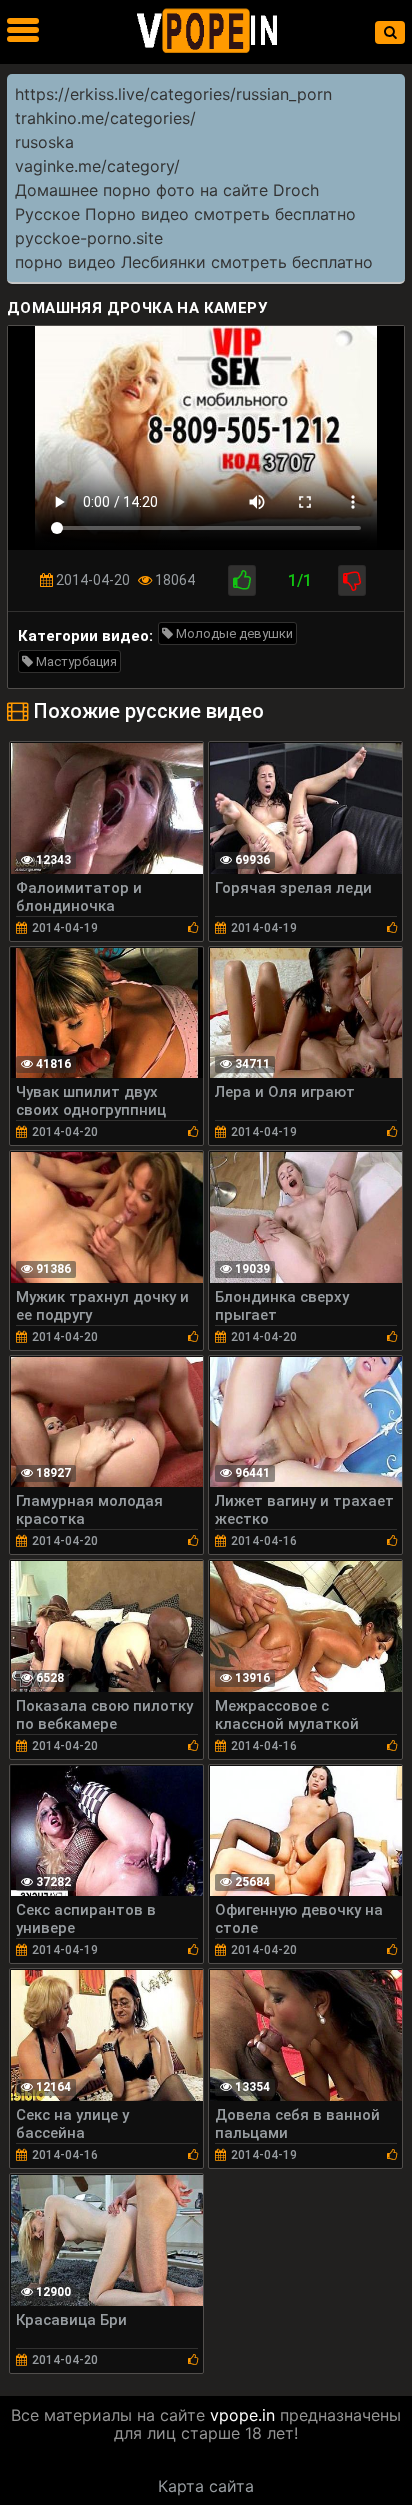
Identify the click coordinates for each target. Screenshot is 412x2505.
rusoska (44, 142)
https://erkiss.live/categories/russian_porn (173, 94)
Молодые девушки (233, 633)
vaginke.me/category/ (97, 166)
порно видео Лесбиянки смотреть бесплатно (194, 262)
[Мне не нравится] (352, 580)
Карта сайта (206, 2486)
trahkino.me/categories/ (105, 118)
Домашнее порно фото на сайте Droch (167, 190)
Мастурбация (75, 661)
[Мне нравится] (242, 580)
